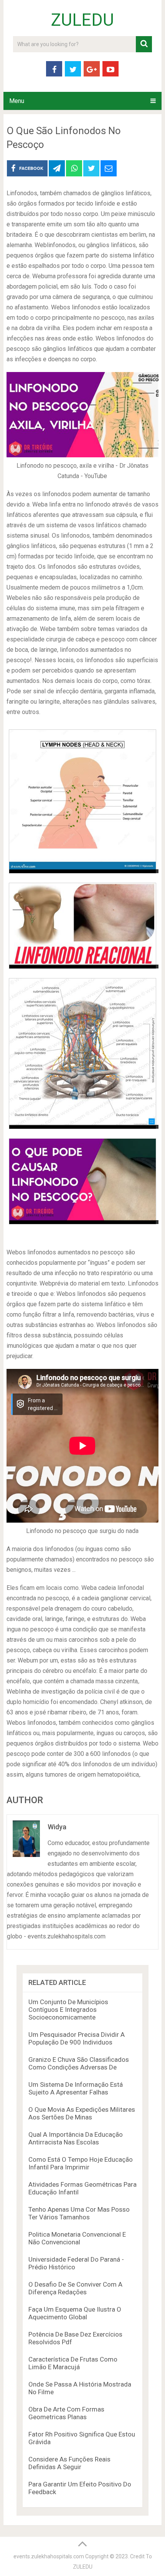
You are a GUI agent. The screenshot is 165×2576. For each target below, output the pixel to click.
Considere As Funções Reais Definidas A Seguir (69, 2463)
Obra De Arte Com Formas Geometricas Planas (66, 2413)
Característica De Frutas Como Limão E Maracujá (73, 2363)
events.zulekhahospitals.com (49, 2556)
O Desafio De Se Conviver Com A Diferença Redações (75, 2288)
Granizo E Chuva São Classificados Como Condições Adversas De (79, 2063)
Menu (17, 101)
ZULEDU (82, 20)
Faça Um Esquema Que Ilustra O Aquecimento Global (75, 2313)
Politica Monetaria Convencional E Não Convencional (77, 2238)
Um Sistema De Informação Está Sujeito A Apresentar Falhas (76, 2088)
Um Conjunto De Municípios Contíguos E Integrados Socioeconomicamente (68, 2010)
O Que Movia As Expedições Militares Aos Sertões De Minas (82, 2113)
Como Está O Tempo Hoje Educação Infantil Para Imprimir (81, 2163)
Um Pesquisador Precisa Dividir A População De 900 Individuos (77, 2038)
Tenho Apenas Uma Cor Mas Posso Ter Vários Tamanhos (79, 2213)
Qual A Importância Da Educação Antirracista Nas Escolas (76, 2138)
